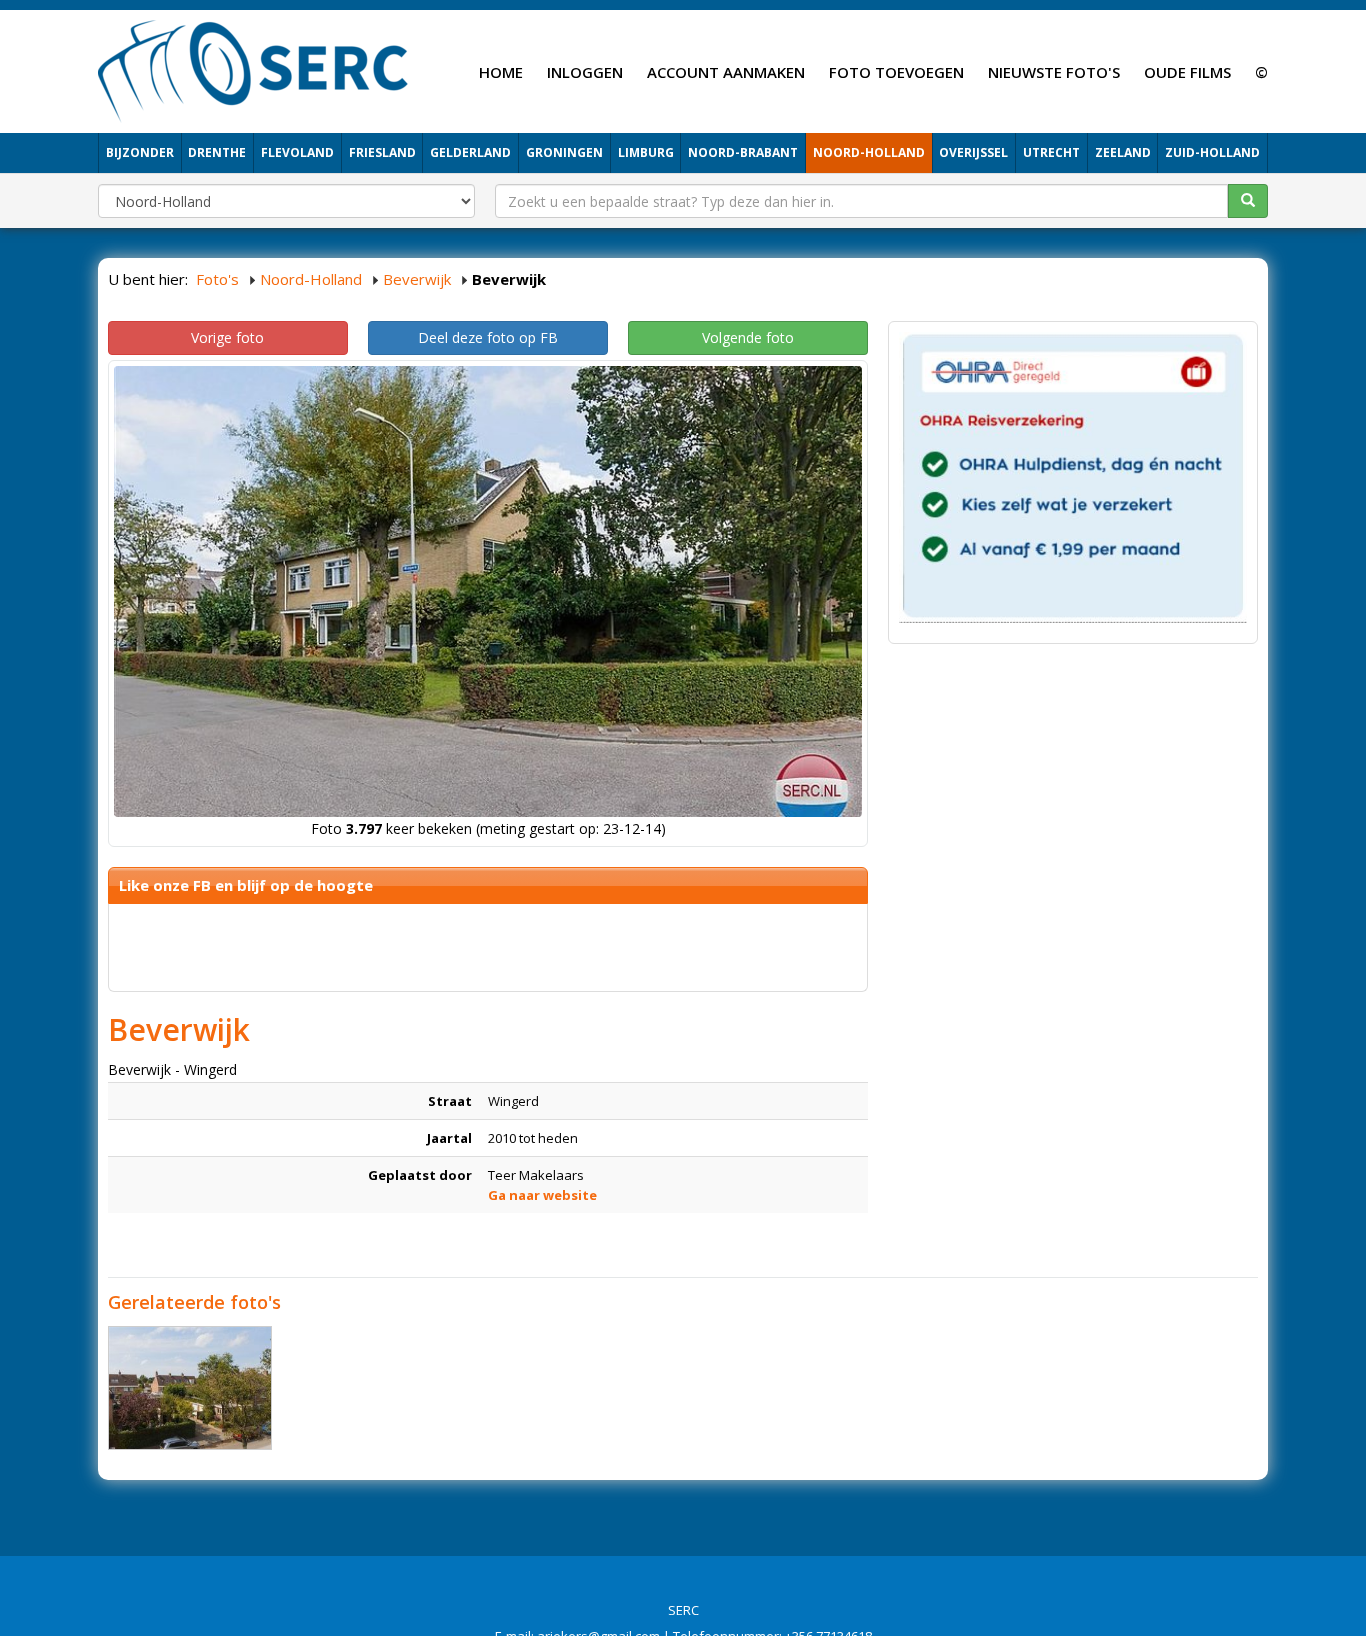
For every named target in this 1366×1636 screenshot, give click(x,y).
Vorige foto (227, 337)
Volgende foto (748, 337)
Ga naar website (542, 1195)
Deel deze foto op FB (488, 337)
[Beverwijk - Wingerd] (190, 1388)
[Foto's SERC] (253, 69)
